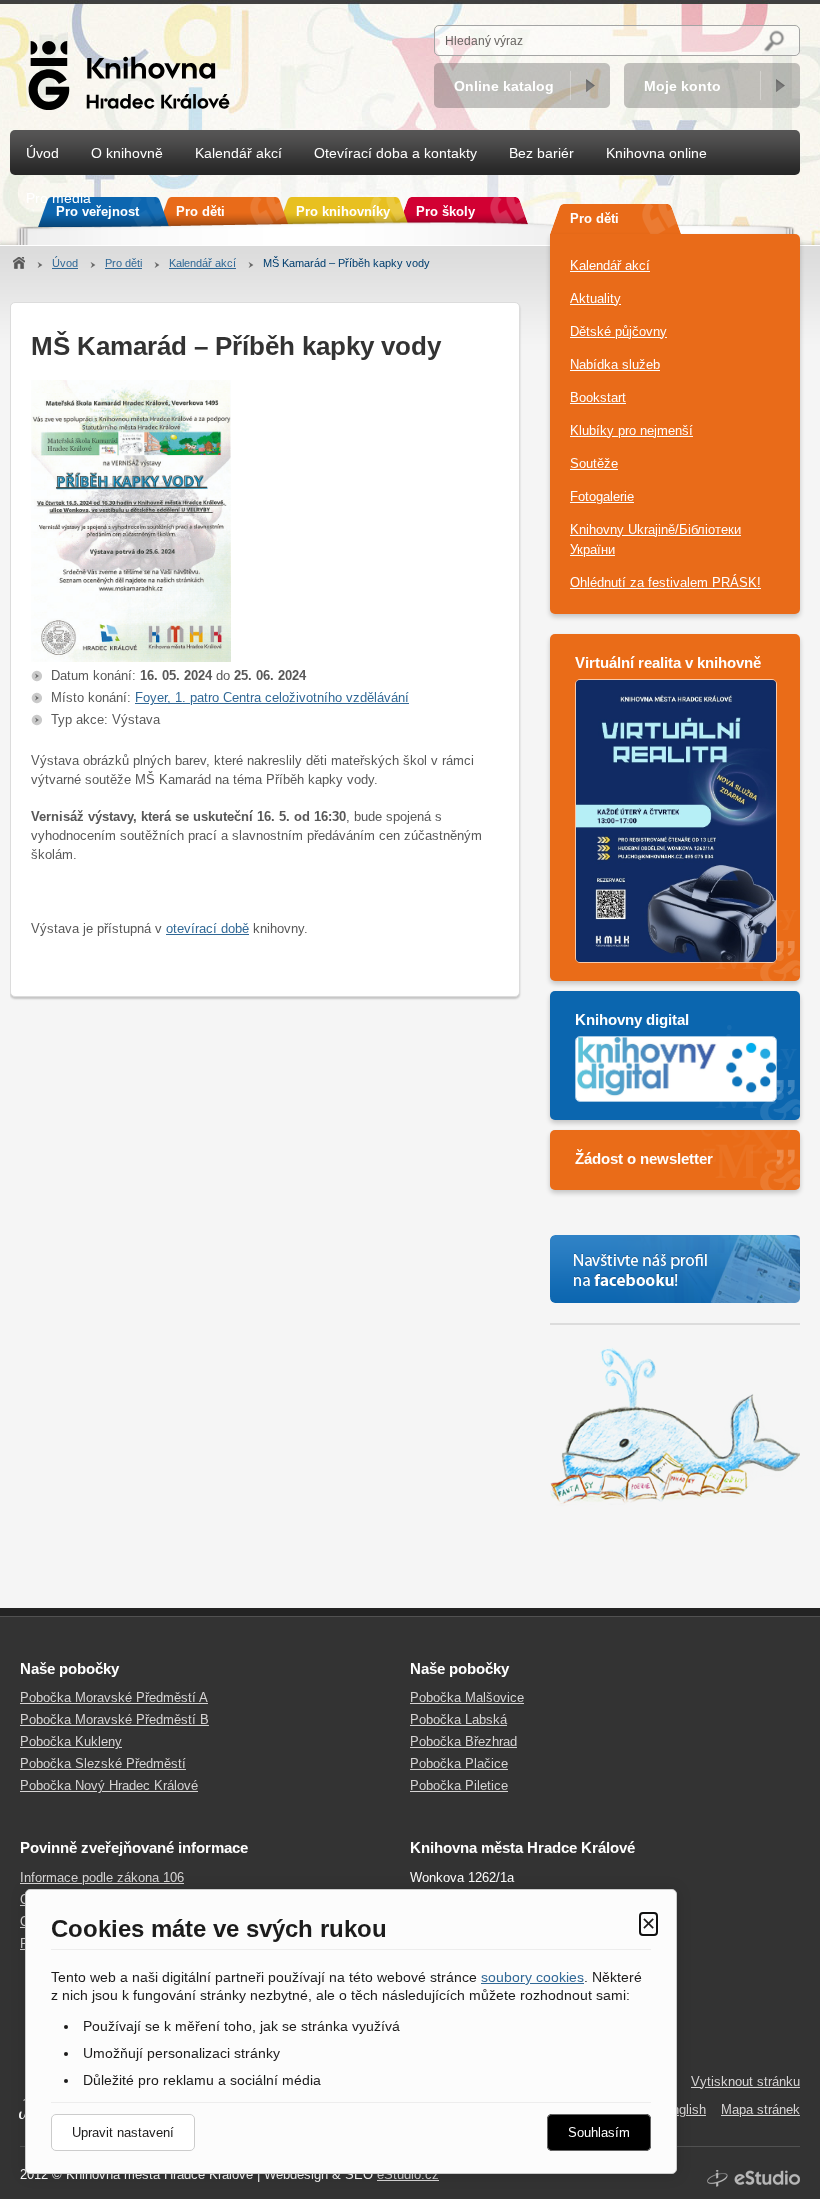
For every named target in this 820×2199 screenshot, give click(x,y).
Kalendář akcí (202, 263)
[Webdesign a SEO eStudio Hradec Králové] (753, 2178)
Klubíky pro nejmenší (631, 430)
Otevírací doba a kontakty (395, 153)
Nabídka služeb (615, 364)
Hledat (778, 40)
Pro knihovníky (343, 211)
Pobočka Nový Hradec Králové (109, 1785)
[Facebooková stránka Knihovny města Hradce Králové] (675, 1269)
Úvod (65, 263)
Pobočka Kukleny (71, 1741)
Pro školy (445, 211)
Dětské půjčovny (618, 331)
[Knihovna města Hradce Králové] (135, 65)
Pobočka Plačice (459, 1763)
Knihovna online (656, 153)
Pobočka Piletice (459, 1785)
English (684, 2109)
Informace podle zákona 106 (102, 1877)
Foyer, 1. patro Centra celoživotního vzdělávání (272, 697)
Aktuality (595, 298)
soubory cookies (532, 1977)
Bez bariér (541, 153)
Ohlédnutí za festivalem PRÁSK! (665, 582)
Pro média (58, 198)
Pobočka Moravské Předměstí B (114, 1719)
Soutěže (594, 463)
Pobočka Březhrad (463, 1741)
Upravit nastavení (123, 2132)
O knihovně (127, 153)
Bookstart (598, 397)
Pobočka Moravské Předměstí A (114, 1697)
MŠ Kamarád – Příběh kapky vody (346, 263)
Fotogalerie (602, 496)
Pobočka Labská (458, 1719)
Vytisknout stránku (745, 2081)
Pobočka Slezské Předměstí (103, 1763)
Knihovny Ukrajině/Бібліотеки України (655, 539)
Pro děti (123, 263)
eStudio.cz (408, 2174)
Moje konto (682, 86)
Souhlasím (599, 2132)
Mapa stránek (760, 2109)
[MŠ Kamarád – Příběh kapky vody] (131, 657)
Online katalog (504, 86)
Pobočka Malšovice (467, 1697)
